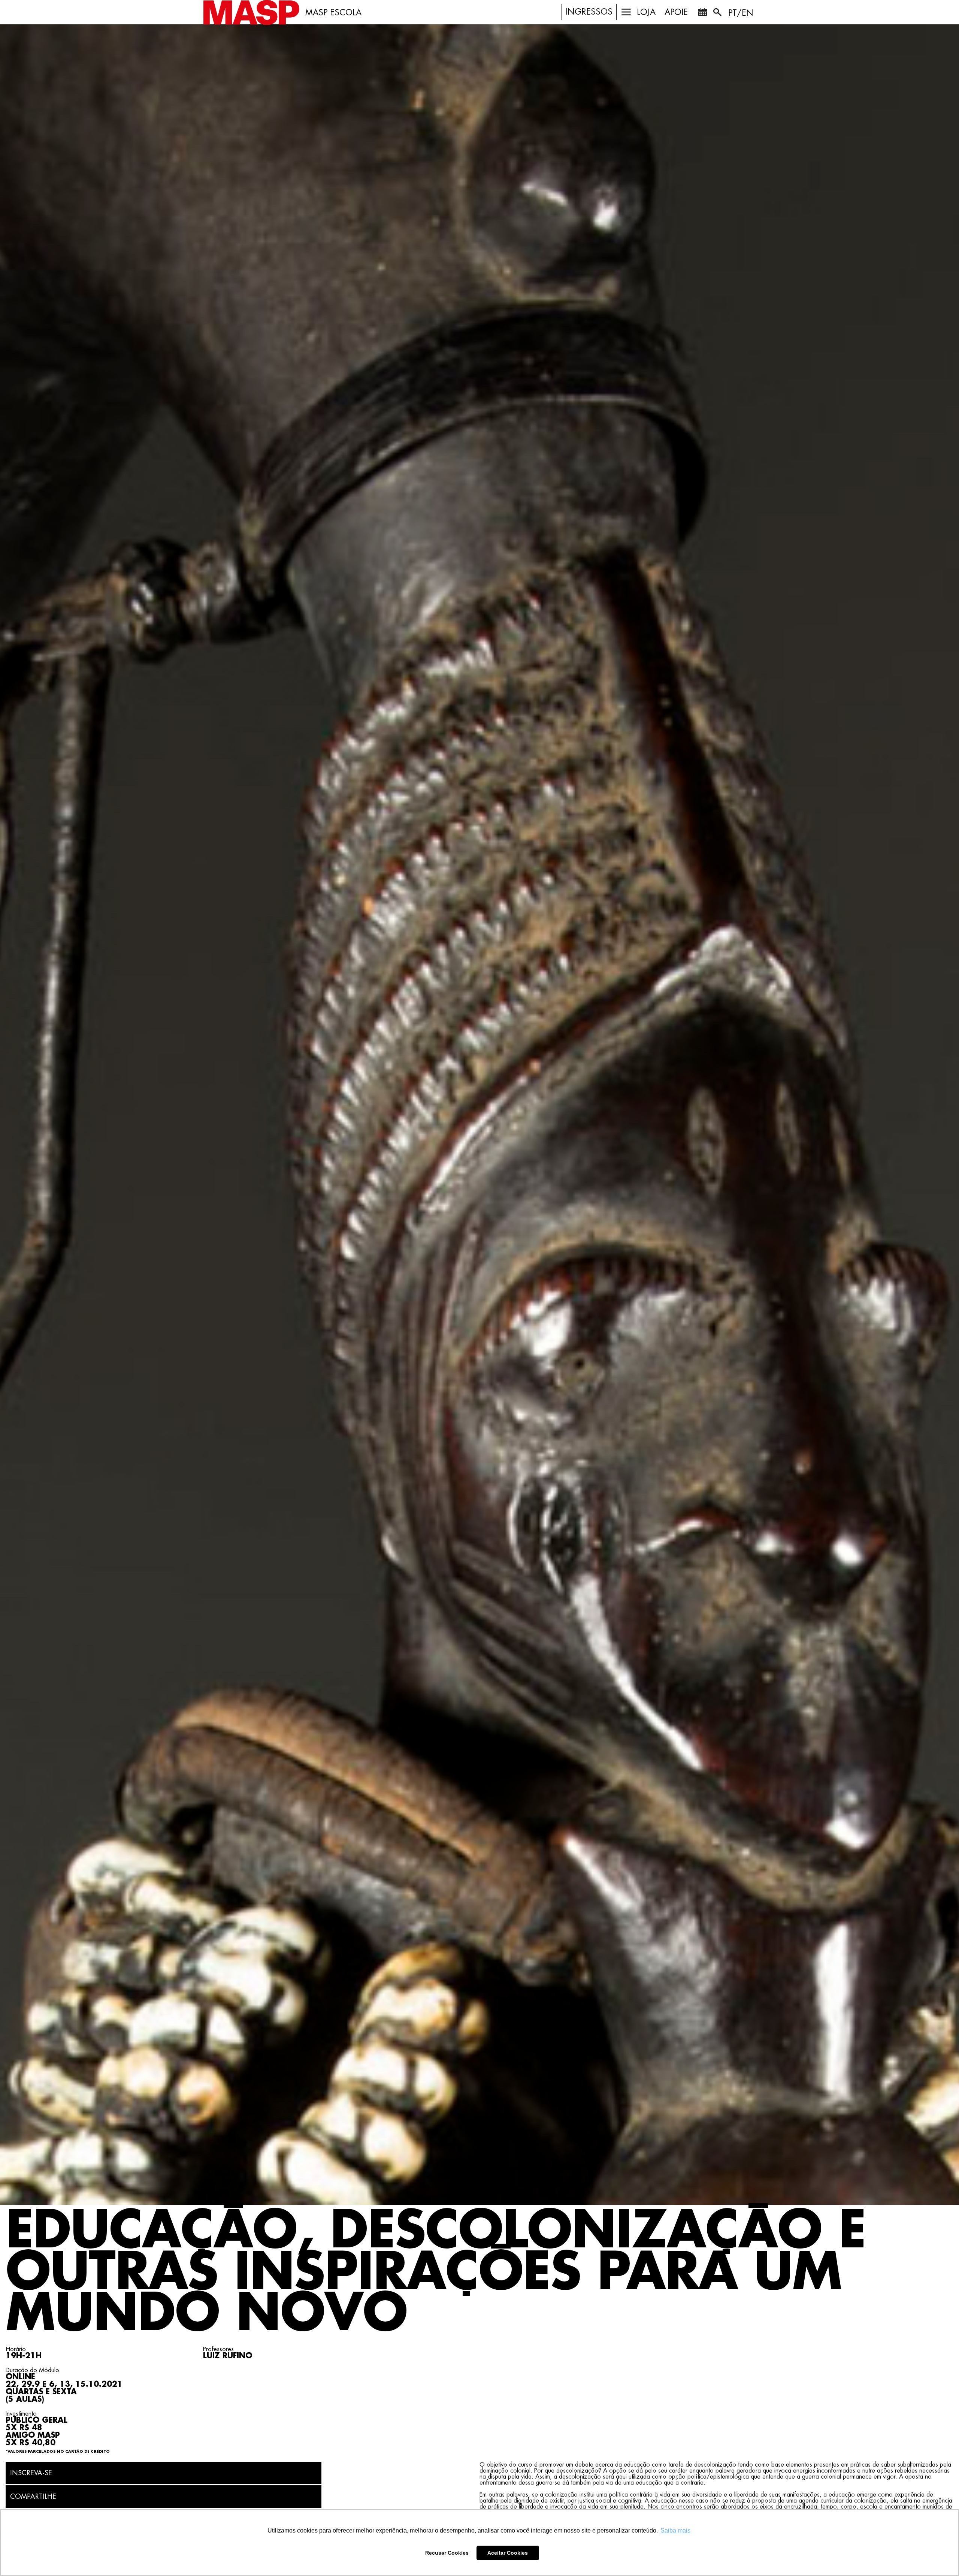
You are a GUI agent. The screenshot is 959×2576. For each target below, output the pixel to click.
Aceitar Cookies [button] (508, 2553)
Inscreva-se (31, 2473)
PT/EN (741, 13)
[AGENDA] (702, 13)
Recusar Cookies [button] (447, 2553)
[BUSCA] (718, 13)
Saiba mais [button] (675, 2530)
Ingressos (589, 12)
